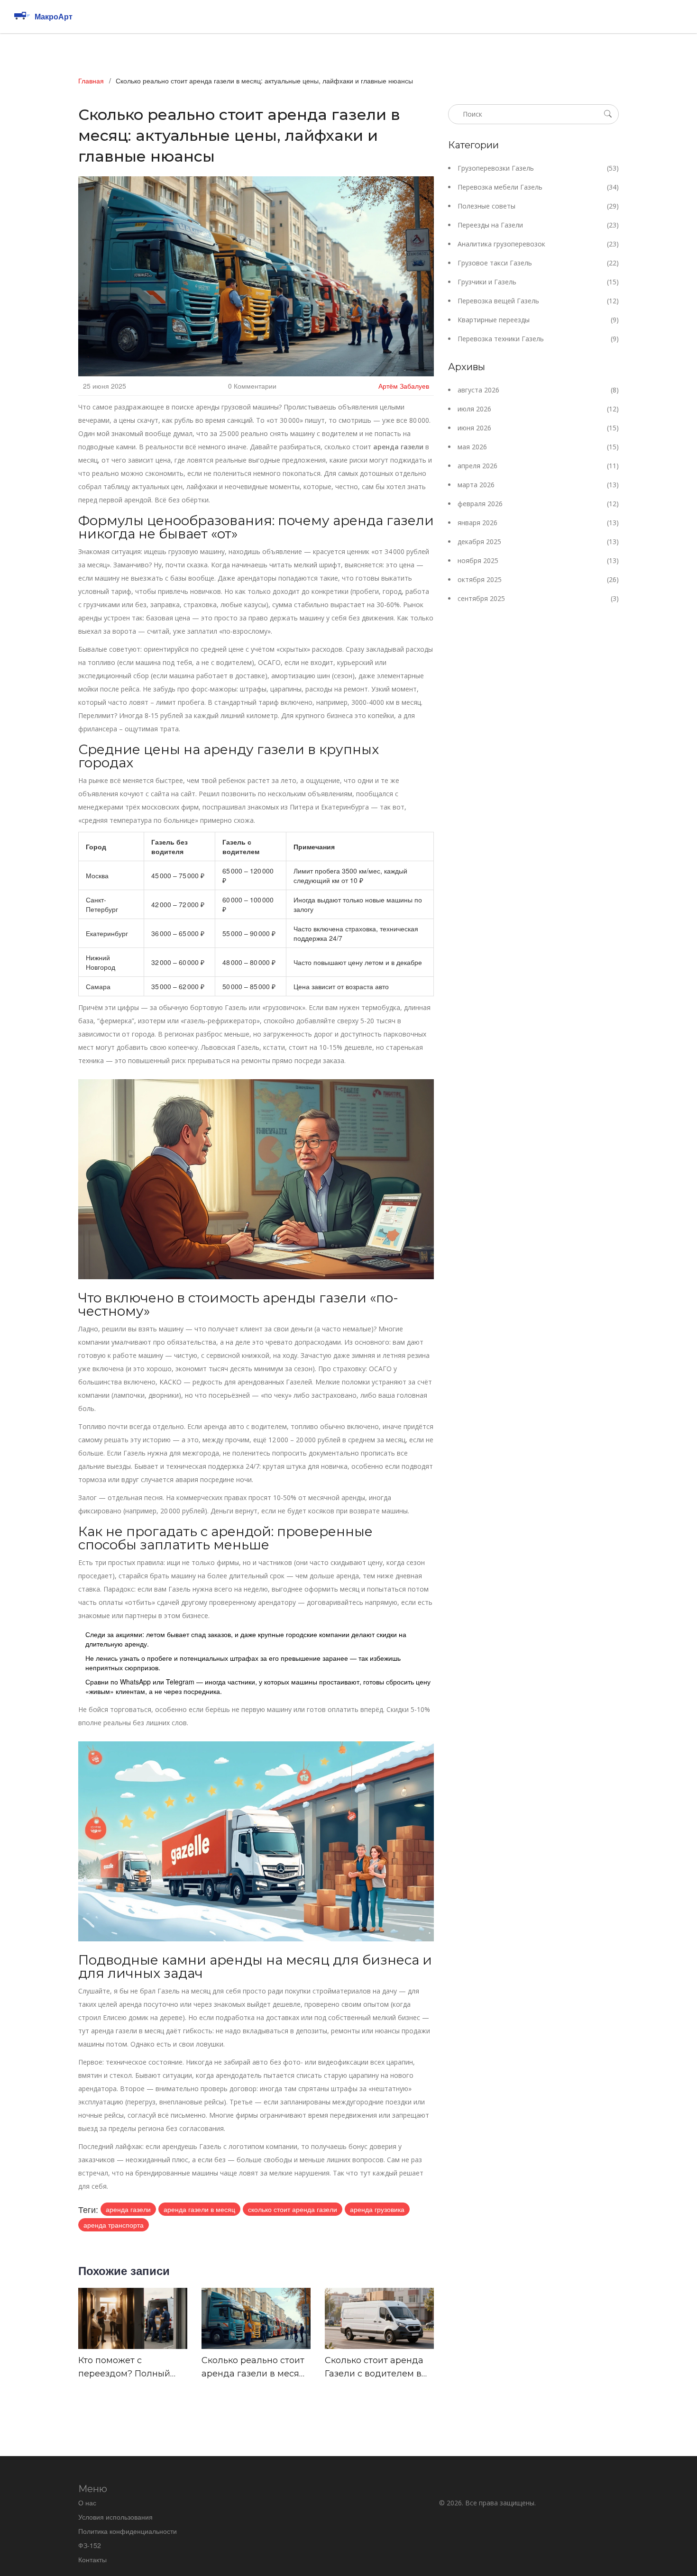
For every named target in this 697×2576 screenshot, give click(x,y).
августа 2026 (538, 390)
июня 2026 (538, 428)
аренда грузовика (377, 2209)
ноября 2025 (538, 560)
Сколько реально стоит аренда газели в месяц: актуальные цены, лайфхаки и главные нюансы (254, 2368)
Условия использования (115, 2517)
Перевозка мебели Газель (538, 187)
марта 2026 (538, 485)
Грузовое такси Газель (538, 263)
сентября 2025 (538, 598)
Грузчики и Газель (538, 282)
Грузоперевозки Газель (538, 168)
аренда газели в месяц (199, 2209)
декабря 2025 (538, 542)
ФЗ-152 (90, 2545)
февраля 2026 (538, 504)
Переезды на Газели (538, 225)
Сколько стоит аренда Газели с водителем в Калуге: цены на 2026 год (374, 2368)
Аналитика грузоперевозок (538, 244)
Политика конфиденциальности (128, 2531)
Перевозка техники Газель (538, 339)
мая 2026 (538, 447)
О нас (87, 2503)
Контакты (92, 2559)
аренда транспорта (114, 2225)
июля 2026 (538, 409)
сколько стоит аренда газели (293, 2209)
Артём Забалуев (404, 386)
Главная (91, 81)
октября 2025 (538, 579)
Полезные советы (538, 206)
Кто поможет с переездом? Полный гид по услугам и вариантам (124, 2368)
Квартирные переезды (538, 320)
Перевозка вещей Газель (538, 301)
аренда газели (128, 2209)
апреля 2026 (538, 466)
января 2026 (538, 523)
